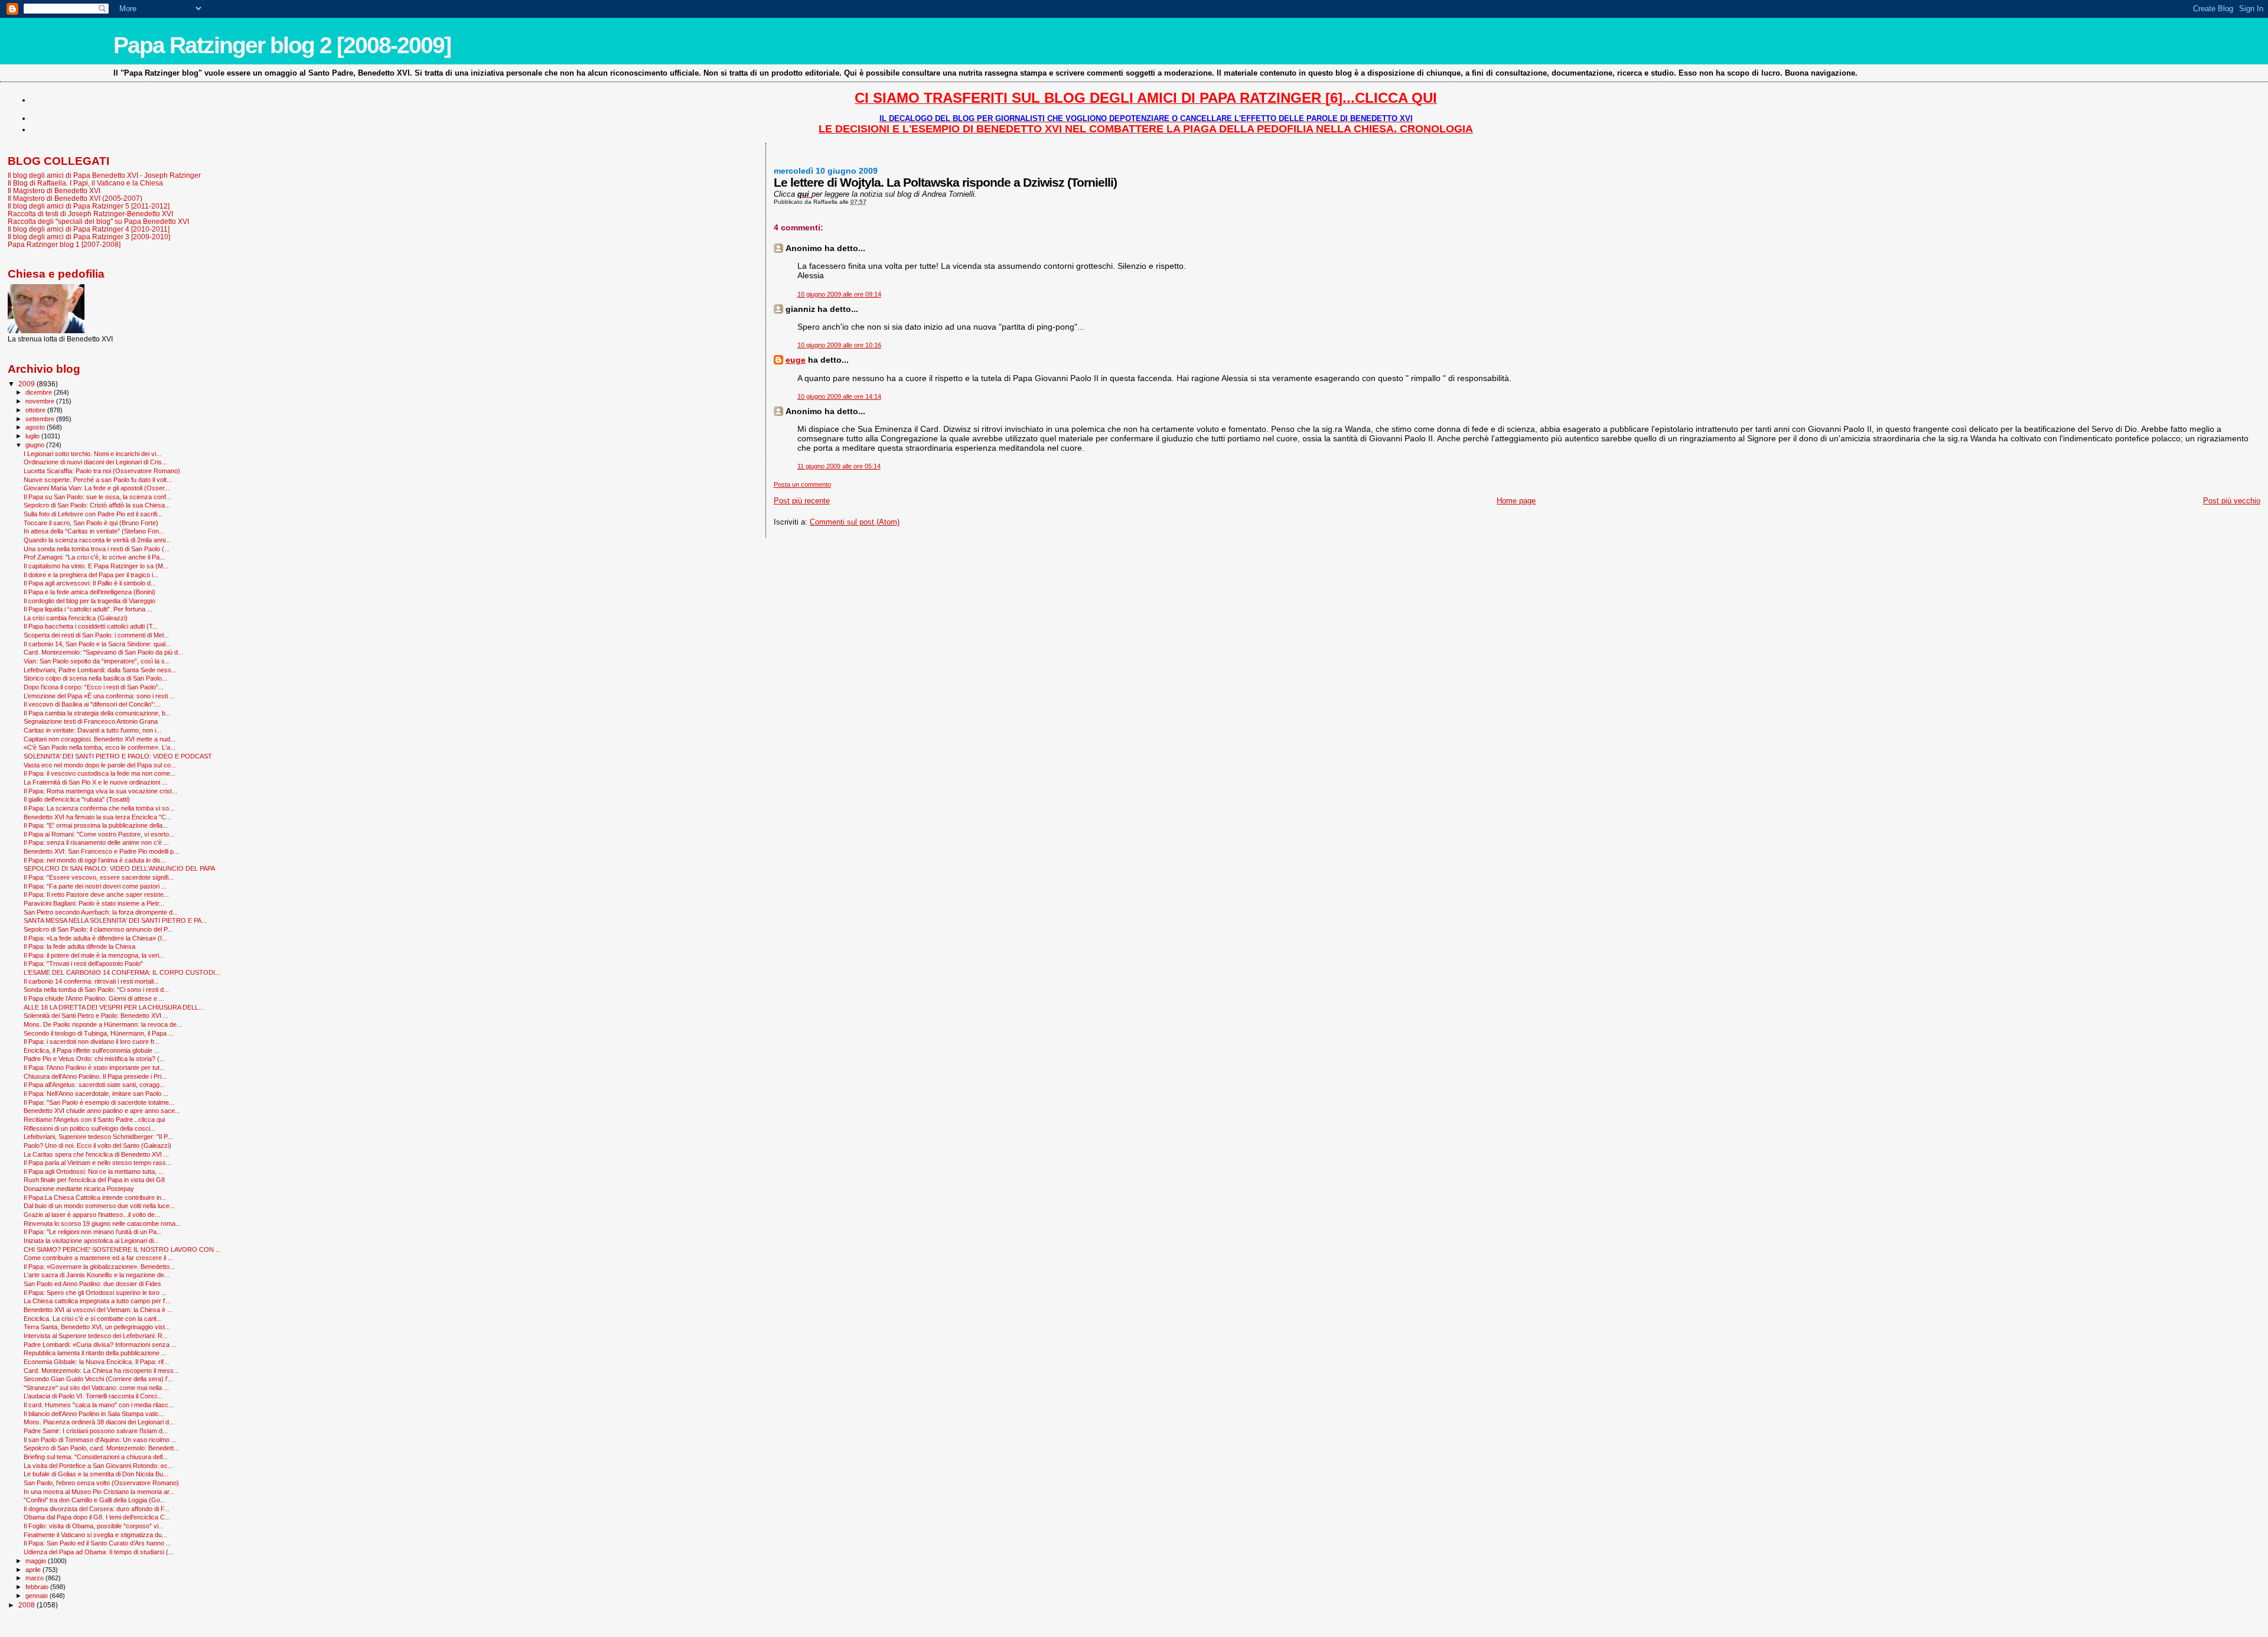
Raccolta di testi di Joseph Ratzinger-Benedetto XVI (90, 214)
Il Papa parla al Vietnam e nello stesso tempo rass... (97, 1163)
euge (796, 360)
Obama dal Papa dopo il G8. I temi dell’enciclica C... (97, 1517)
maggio (37, 1561)
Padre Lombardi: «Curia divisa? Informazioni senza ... (100, 1345)
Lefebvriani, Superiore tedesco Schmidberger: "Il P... (98, 1137)
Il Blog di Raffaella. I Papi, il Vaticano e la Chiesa (85, 183)
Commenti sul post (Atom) (855, 522)
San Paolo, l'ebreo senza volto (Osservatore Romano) (101, 1483)
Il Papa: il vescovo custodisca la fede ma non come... (100, 773)
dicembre (40, 392)
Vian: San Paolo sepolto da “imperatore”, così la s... (97, 661)
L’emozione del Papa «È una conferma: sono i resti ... (99, 696)
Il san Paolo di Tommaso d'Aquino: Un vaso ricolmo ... (100, 1440)
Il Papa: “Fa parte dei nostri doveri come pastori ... (95, 886)
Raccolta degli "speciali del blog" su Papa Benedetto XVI (98, 221)
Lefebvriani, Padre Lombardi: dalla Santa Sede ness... (100, 670)
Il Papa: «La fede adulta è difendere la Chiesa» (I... (95, 938)
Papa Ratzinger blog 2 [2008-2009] (282, 45)
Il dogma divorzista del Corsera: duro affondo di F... (97, 1509)
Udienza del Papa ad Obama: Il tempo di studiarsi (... (99, 1552)
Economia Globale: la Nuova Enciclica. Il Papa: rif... (96, 1362)
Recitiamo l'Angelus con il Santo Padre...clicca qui (94, 1119)
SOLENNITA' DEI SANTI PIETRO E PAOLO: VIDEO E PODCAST (118, 756)
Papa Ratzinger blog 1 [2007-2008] (64, 244)
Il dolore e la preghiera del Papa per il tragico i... (91, 575)
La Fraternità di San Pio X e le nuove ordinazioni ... (95, 782)
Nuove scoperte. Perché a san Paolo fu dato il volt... (98, 480)
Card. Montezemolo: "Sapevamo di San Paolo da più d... (103, 652)
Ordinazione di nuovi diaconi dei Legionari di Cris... (95, 462)
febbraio (38, 1587)
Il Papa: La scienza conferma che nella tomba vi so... (99, 808)
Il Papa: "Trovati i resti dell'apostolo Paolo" (83, 964)
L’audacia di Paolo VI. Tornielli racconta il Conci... (93, 1396)
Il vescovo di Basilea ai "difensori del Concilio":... (92, 704)
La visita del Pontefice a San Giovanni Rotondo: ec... (98, 1466)
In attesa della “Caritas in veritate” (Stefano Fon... (94, 531)
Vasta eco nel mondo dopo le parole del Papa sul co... (100, 765)
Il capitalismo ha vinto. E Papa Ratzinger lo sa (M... (96, 566)
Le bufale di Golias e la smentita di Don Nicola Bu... (96, 1474)
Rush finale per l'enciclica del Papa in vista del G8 (94, 1180)
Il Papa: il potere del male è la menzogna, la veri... (94, 955)
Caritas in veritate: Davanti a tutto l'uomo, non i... (92, 730)
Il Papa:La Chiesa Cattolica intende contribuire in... (95, 1197)
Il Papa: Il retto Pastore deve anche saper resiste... (96, 894)
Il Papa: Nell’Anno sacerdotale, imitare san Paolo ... (96, 1093)
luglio (33, 436)
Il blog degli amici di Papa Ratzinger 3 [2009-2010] (89, 237)
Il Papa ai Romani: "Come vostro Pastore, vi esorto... (99, 834)
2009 (27, 384)
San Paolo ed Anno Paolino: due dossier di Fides (92, 1284)
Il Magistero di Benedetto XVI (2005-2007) (75, 198)
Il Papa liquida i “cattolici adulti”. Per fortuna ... (88, 609)
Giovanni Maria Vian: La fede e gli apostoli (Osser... (97, 488)
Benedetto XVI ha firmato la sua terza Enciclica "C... (97, 817)
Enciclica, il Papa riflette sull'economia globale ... (92, 1050)
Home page (1516, 501)
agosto (36, 427)
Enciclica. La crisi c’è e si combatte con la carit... (93, 1319)
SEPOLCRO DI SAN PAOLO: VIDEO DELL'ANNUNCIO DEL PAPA (119, 868)
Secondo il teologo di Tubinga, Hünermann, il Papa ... (99, 1033)
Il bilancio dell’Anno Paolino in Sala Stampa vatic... (94, 1414)
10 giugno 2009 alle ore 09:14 (839, 294)
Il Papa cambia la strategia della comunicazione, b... (97, 713)
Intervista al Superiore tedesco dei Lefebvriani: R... (96, 1336)
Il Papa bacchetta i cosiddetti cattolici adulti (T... (91, 626)
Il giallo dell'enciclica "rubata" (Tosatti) (77, 799)
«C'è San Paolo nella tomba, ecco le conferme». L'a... (100, 747)
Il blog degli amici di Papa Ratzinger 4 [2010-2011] (89, 229)
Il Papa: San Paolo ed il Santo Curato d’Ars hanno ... (97, 1543)
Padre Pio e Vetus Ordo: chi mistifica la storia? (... (94, 1059)
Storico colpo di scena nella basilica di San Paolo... (95, 678)
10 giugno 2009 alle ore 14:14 (839, 396)
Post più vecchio (2232, 501)
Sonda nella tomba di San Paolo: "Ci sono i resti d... (96, 990)
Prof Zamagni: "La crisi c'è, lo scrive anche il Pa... (94, 557)
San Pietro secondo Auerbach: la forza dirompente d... (101, 912)
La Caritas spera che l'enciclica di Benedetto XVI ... (96, 1154)
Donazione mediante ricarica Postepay (79, 1189)
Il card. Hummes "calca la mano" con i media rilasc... (99, 1405)
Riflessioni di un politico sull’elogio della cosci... (89, 1128)
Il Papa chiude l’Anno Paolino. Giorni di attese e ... (94, 998)
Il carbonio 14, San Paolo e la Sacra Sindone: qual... (97, 644)
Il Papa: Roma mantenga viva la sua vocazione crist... (100, 791)
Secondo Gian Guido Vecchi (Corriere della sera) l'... (98, 1379)
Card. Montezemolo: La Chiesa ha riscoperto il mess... (101, 1371)
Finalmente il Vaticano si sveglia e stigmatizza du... (95, 1535)
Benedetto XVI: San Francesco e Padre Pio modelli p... (101, 851)
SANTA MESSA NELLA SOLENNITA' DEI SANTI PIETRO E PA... (115, 920)
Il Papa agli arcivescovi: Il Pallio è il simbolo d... (90, 583)
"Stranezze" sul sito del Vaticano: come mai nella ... (96, 1388)
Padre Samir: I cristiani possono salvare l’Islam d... (96, 1431)
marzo (35, 1578)
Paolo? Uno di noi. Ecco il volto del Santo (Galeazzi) (97, 1145)
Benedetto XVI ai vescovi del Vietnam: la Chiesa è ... (98, 1310)
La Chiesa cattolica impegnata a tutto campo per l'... (97, 1301)
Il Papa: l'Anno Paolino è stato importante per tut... (94, 1068)
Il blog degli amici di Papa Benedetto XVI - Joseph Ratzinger (104, 175)
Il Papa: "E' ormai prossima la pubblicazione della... (96, 825)
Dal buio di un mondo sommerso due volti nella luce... (99, 1206)
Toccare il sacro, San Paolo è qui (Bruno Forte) (91, 523)
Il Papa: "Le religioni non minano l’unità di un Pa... (93, 1232)
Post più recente (802, 501)
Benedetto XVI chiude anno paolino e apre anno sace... (102, 1111)
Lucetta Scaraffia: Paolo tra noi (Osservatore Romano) (102, 471)
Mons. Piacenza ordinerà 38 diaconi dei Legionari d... (99, 1422)
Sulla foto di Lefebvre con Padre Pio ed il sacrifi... (93, 514)
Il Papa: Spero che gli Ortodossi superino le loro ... (95, 1293)
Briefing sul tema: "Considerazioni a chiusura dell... (96, 1457)
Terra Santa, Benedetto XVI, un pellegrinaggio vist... (97, 1327)
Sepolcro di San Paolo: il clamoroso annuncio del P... (98, 929)
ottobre (36, 410)
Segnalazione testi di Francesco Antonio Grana (91, 721)
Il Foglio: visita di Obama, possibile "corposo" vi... (94, 1526)
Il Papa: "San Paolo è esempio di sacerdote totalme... (99, 1102)
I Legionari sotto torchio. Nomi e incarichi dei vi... (92, 454)
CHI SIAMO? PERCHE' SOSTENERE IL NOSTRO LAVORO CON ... (122, 1249)
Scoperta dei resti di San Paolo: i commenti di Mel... (96, 635)
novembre (41, 401)
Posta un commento (802, 484)
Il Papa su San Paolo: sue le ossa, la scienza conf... (97, 497)
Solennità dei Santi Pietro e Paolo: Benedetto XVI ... (96, 1016)
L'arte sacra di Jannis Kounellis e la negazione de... (97, 1275)
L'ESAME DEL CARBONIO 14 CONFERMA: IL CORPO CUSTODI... (122, 972)
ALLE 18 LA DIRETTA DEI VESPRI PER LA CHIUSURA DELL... (114, 1007)
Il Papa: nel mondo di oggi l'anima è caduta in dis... (95, 860)
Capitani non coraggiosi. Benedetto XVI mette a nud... (100, 739)
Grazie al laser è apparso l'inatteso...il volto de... (92, 1215)
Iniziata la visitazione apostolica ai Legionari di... (91, 1241)
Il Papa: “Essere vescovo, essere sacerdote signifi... (99, 877)
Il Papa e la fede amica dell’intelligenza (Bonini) (89, 592)
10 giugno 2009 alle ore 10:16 (839, 345)
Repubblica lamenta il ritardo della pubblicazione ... (95, 1353)
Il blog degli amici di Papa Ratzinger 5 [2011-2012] (89, 206)
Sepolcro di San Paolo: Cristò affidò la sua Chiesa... (97, 505)
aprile (34, 1570)
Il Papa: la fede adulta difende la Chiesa (79, 946)
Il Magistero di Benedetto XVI (54, 191)
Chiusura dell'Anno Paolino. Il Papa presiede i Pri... (95, 1076)
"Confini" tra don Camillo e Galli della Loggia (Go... (94, 1500)
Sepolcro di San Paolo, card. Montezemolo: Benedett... (101, 1448)
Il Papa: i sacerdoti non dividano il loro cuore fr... (92, 1042)
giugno (36, 445)
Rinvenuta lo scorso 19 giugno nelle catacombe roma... (102, 1223)
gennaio (38, 1596)
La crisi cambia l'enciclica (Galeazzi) (76, 618)
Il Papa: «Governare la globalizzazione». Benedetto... (99, 1267)
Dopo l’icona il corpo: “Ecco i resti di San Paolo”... (94, 687)
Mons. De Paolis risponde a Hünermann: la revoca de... (103, 1024)
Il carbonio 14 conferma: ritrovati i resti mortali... (91, 981)
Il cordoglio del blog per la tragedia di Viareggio (89, 601)
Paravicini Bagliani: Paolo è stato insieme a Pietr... (94, 903)
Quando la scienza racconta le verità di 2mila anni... (97, 540)
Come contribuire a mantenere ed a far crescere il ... (98, 1258)
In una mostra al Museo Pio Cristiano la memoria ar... (99, 1492)
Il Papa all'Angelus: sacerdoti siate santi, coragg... (94, 1085)
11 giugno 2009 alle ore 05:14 (839, 466)
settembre (41, 419)
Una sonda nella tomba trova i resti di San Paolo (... (97, 549)
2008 (27, 1605)
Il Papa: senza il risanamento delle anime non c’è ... (96, 842)
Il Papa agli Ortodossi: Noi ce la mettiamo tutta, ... (94, 1171)
